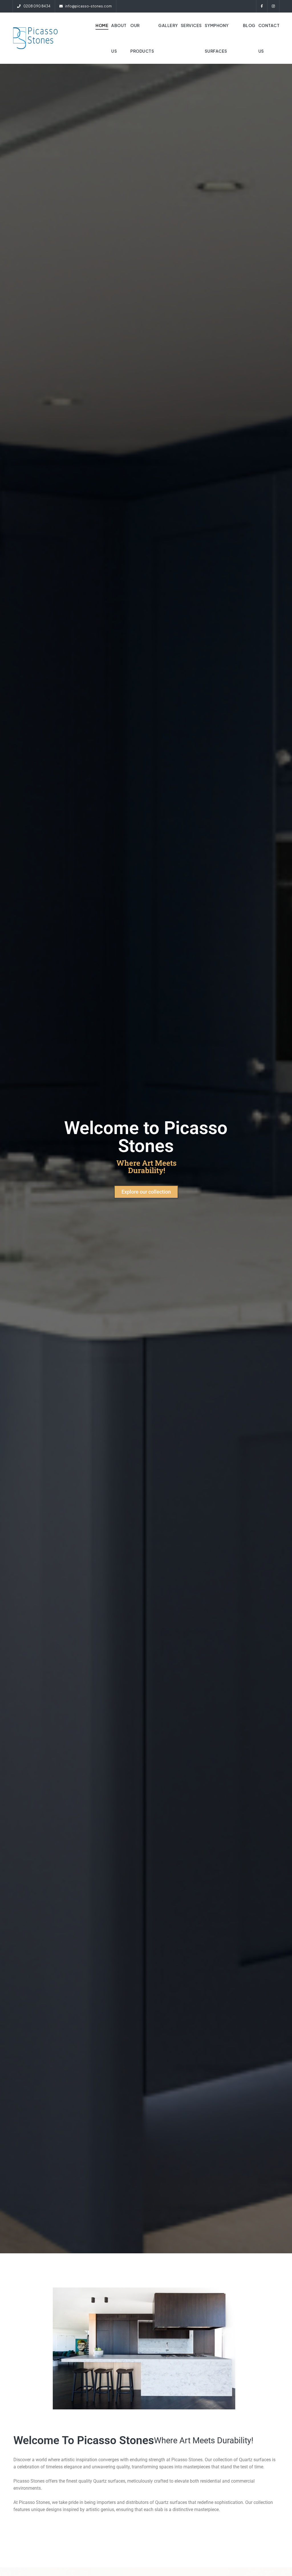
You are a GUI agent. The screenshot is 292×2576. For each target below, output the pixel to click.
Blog (249, 25)
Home (102, 25)
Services (191, 25)
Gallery (168, 25)
